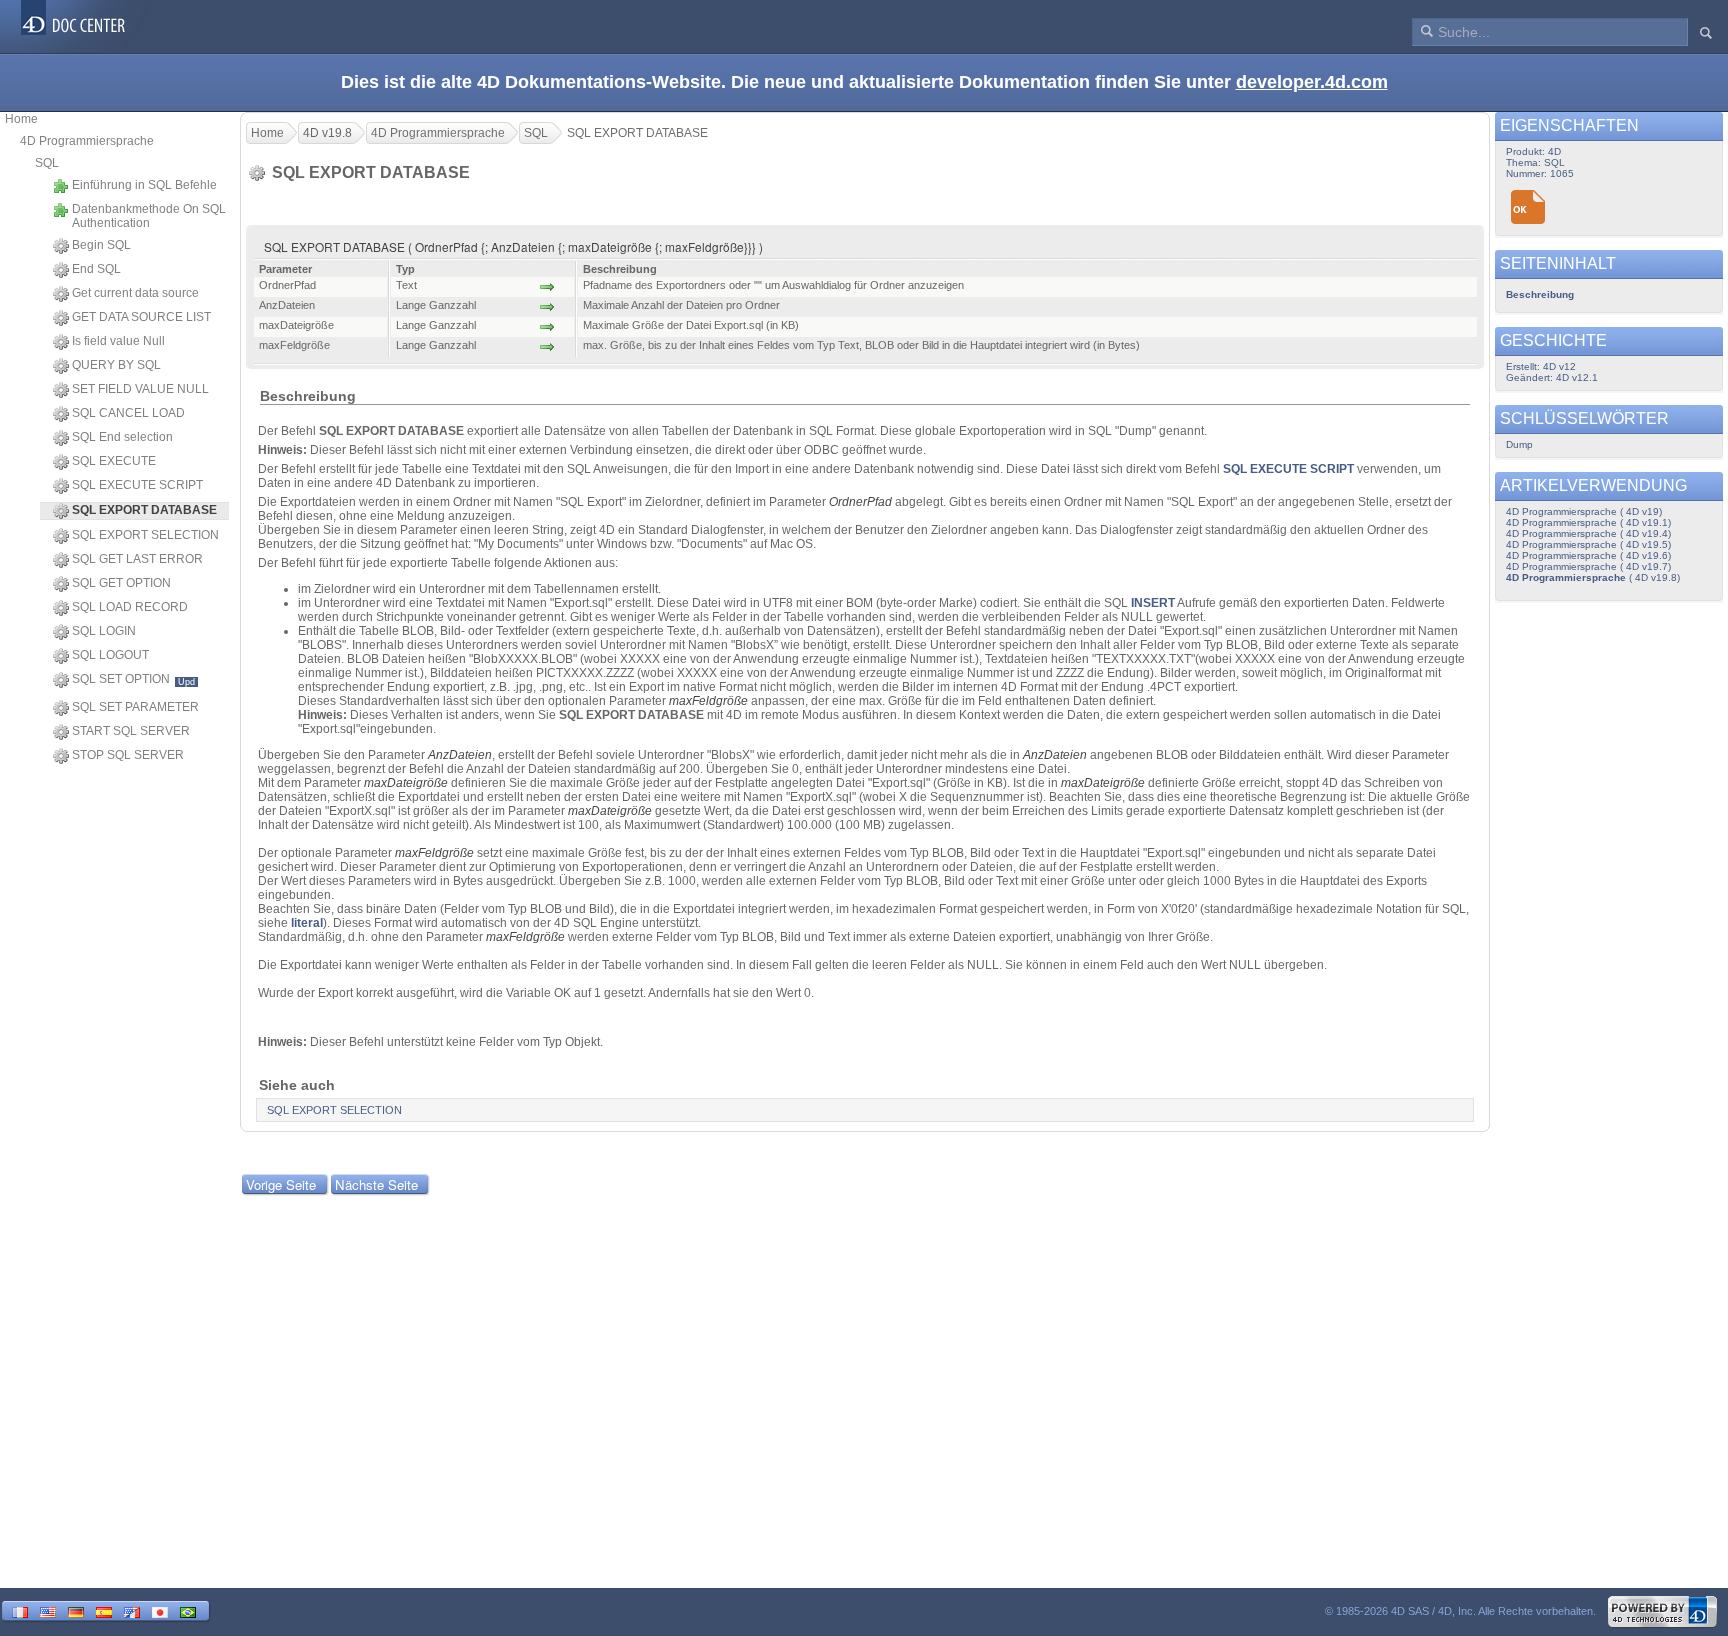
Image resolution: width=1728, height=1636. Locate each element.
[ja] (160, 1610)
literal (307, 923)
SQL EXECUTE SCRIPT (137, 485)
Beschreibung (1540, 294)
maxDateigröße (406, 783)
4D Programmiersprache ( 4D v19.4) (1588, 533)
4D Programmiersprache (87, 141)
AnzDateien (460, 755)
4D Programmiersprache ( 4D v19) (1584, 511)
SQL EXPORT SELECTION (145, 535)
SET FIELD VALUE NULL (140, 389)
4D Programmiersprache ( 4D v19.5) (1588, 544)
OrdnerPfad (860, 502)
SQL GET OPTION (121, 583)
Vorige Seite (281, 1184)
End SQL (96, 269)
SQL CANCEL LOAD (128, 413)
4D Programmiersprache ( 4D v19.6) (1588, 555)
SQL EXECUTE (114, 461)
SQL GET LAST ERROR (137, 559)
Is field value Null (118, 341)
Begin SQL (101, 245)
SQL (47, 163)
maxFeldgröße (708, 701)
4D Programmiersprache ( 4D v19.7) (1588, 566)
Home (21, 119)
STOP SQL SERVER (128, 755)
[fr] (20, 1610)
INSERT (1153, 603)
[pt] (188, 1610)
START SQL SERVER (131, 731)
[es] (104, 1610)
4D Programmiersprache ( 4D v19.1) (1588, 522)
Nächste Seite (376, 1184)
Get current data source (135, 293)
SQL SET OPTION (133, 679)
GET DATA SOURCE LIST (141, 317)
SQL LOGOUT (110, 655)
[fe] (132, 1610)
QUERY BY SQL (116, 365)
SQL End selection (122, 437)
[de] (76, 1610)
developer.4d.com (1312, 82)
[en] (48, 1610)
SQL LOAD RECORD (130, 607)
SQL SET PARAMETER (135, 707)
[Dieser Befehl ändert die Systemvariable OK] (1528, 207)
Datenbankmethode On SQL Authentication (149, 216)
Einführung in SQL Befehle (144, 185)
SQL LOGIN (104, 631)
